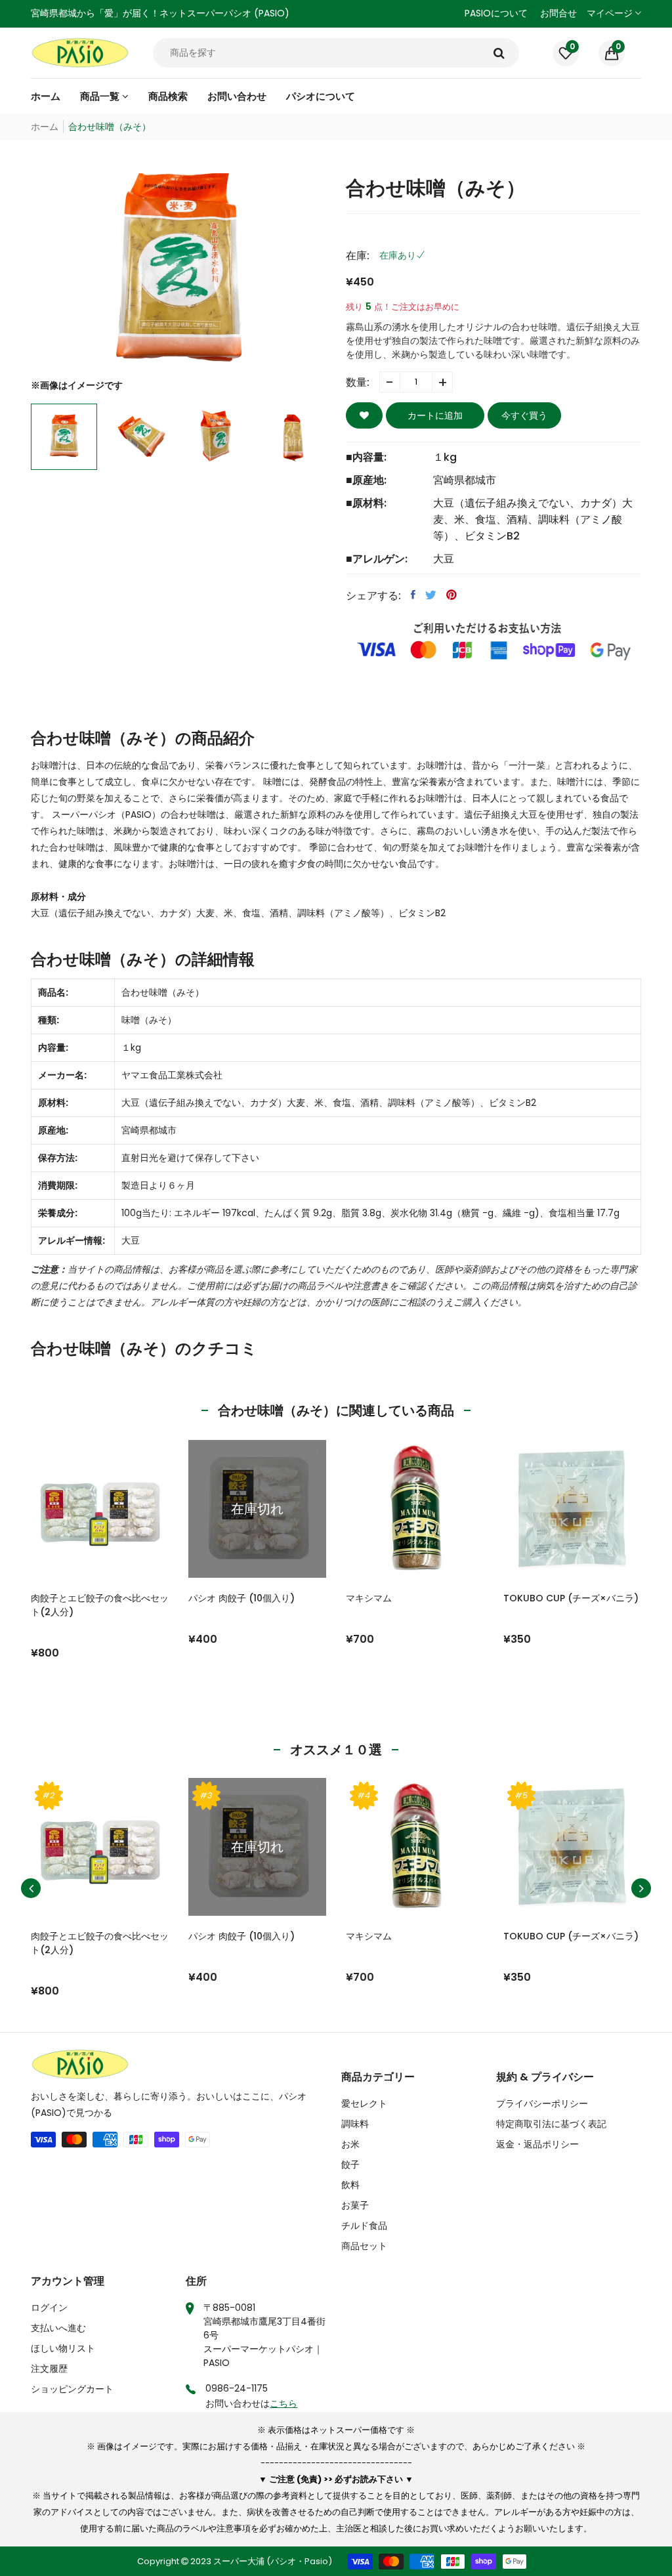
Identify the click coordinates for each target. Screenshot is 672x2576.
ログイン (49, 2308)
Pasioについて (496, 13)
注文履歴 (49, 2369)
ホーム (45, 127)
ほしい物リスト (63, 2348)
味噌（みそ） (149, 1020)
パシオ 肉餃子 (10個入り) (241, 1598)
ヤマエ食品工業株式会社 (172, 1075)
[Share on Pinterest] (451, 595)
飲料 (350, 2185)
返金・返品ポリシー (537, 2144)
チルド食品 (364, 2226)
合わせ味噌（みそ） (163, 992)
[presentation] (31, 1888)
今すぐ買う (524, 415)
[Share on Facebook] (413, 595)
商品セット (364, 2246)
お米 (350, 2144)
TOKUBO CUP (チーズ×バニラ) (571, 1598)
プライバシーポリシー (542, 2103)
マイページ (611, 13)
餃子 (350, 2164)
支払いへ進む (58, 2328)
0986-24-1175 (237, 2388)
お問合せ (558, 13)
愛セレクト (364, 2103)
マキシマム (369, 1598)
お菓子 (355, 2205)
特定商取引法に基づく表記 (551, 2124)
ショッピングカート (72, 2389)
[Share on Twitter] (431, 595)
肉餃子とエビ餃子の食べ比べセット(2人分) (100, 1605)
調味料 (355, 2124)
